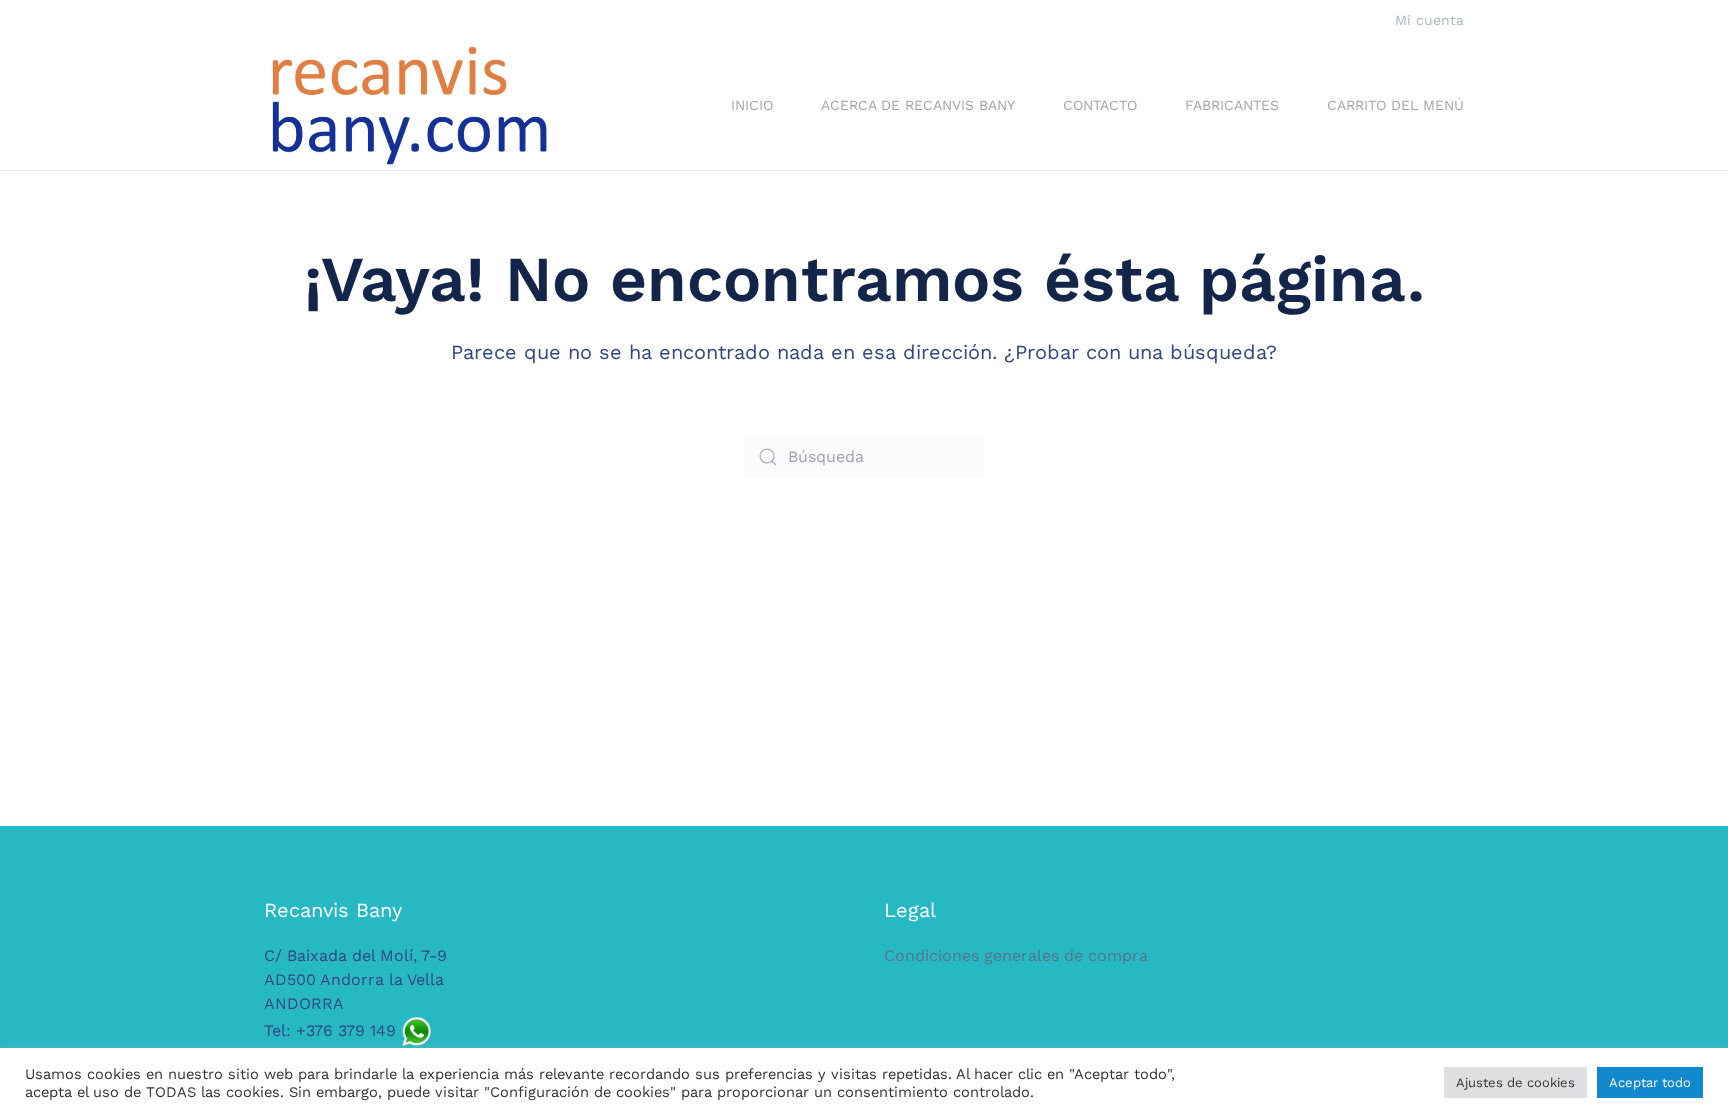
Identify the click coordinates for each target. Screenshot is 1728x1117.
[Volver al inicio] (409, 105)
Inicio (752, 105)
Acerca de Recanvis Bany (918, 105)
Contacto (1100, 105)
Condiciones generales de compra (1016, 955)
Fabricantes (1232, 105)
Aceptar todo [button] (1650, 1082)
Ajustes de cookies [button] (1515, 1082)
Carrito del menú (1395, 105)
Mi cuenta (1429, 20)
